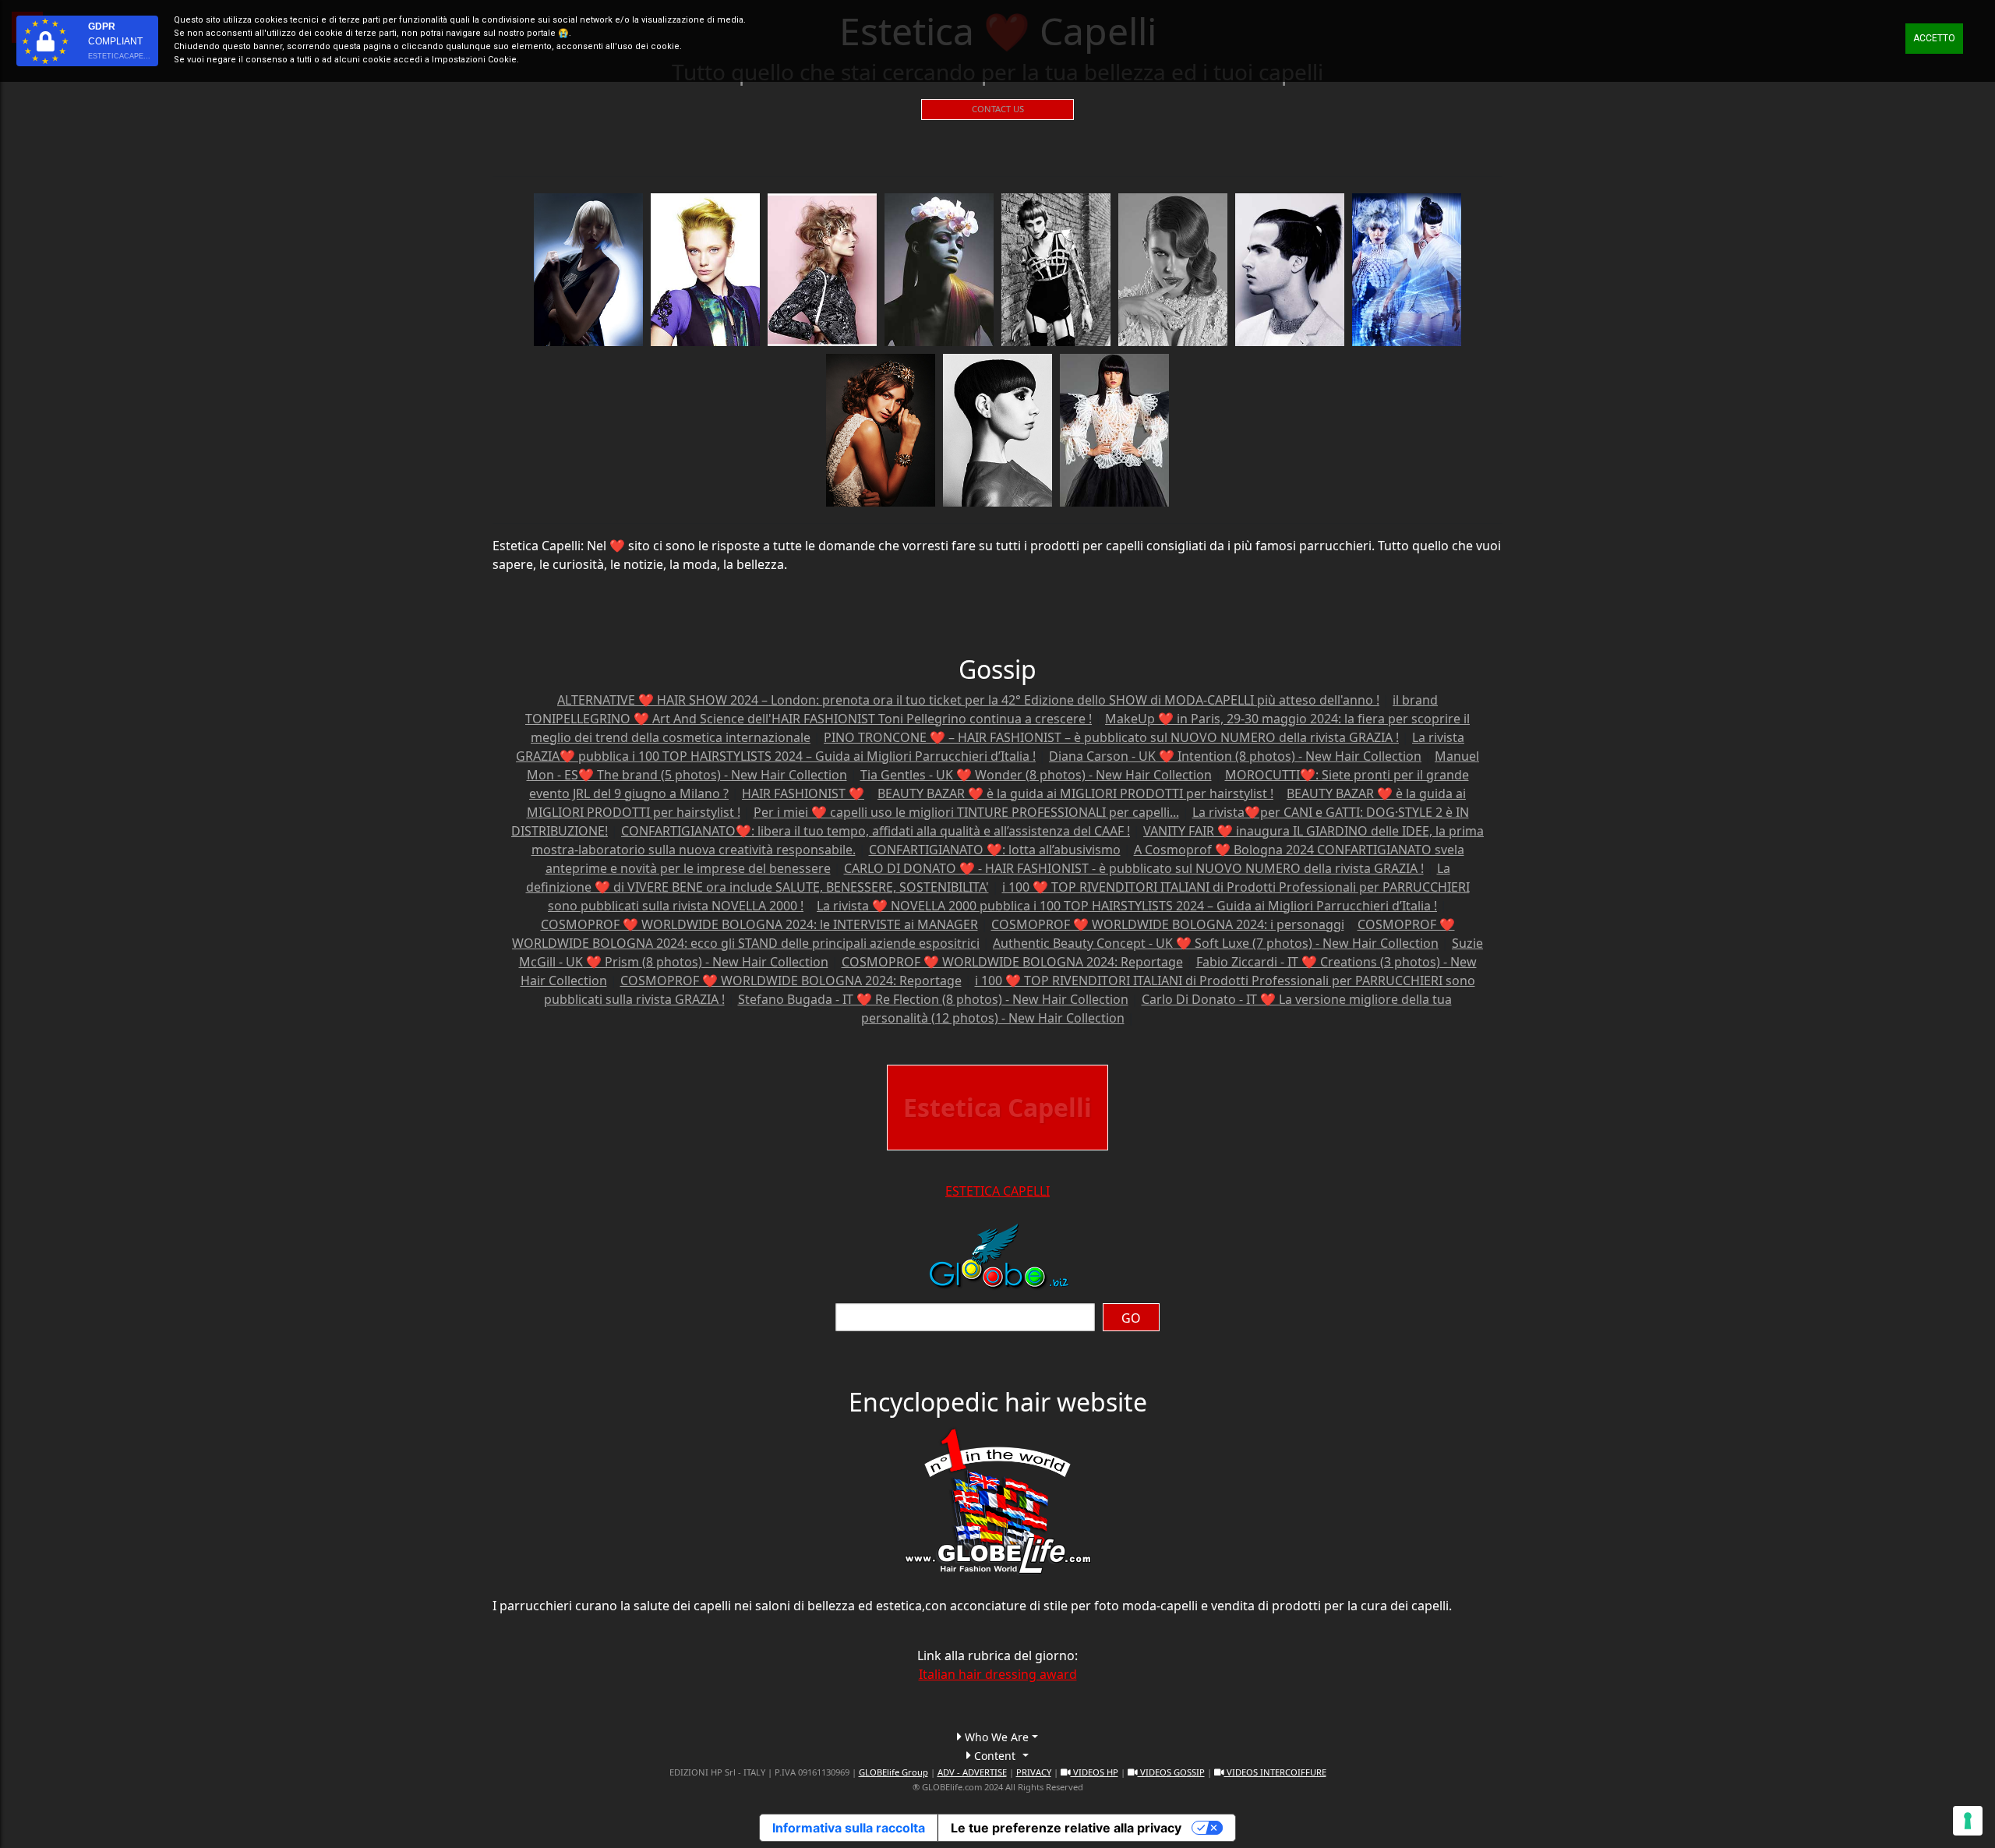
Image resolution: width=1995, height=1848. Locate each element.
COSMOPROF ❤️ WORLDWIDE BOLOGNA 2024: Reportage (1012, 962)
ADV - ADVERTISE (972, 1772)
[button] (997, 1737)
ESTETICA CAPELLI (997, 1191)
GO (1131, 1318)
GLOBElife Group (893, 1772)
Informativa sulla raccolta (849, 1828)
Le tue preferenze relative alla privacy (1066, 1828)
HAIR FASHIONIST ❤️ (803, 793)
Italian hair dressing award (998, 1674)
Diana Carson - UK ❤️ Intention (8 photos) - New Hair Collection (1235, 756)
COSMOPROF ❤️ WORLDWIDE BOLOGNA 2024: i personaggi (1168, 924)
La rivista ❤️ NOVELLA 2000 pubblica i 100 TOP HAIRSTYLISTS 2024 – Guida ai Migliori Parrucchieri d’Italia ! (1127, 906)
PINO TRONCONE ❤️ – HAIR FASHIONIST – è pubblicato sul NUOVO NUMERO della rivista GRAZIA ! (1111, 737)
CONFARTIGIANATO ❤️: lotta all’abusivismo (995, 850)
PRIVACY (1034, 1772)
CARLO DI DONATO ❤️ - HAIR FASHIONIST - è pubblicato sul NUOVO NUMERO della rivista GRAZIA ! (1134, 868)
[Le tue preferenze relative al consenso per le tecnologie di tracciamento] (1968, 1821)
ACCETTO (1934, 38)
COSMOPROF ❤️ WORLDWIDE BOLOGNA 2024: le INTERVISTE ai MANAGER (759, 924)
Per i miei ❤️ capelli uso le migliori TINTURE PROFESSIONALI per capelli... (966, 812)
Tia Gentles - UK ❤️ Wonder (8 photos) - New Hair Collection (1036, 775)
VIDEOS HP (1095, 1772)
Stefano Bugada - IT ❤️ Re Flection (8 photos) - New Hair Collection (933, 999)
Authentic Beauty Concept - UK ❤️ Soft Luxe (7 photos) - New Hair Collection (1216, 943)
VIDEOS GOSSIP (1171, 1772)
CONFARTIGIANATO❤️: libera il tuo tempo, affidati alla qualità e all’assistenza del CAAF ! (876, 831)
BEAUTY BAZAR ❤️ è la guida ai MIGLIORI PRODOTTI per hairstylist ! (1075, 793)
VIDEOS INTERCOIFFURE (1275, 1772)
